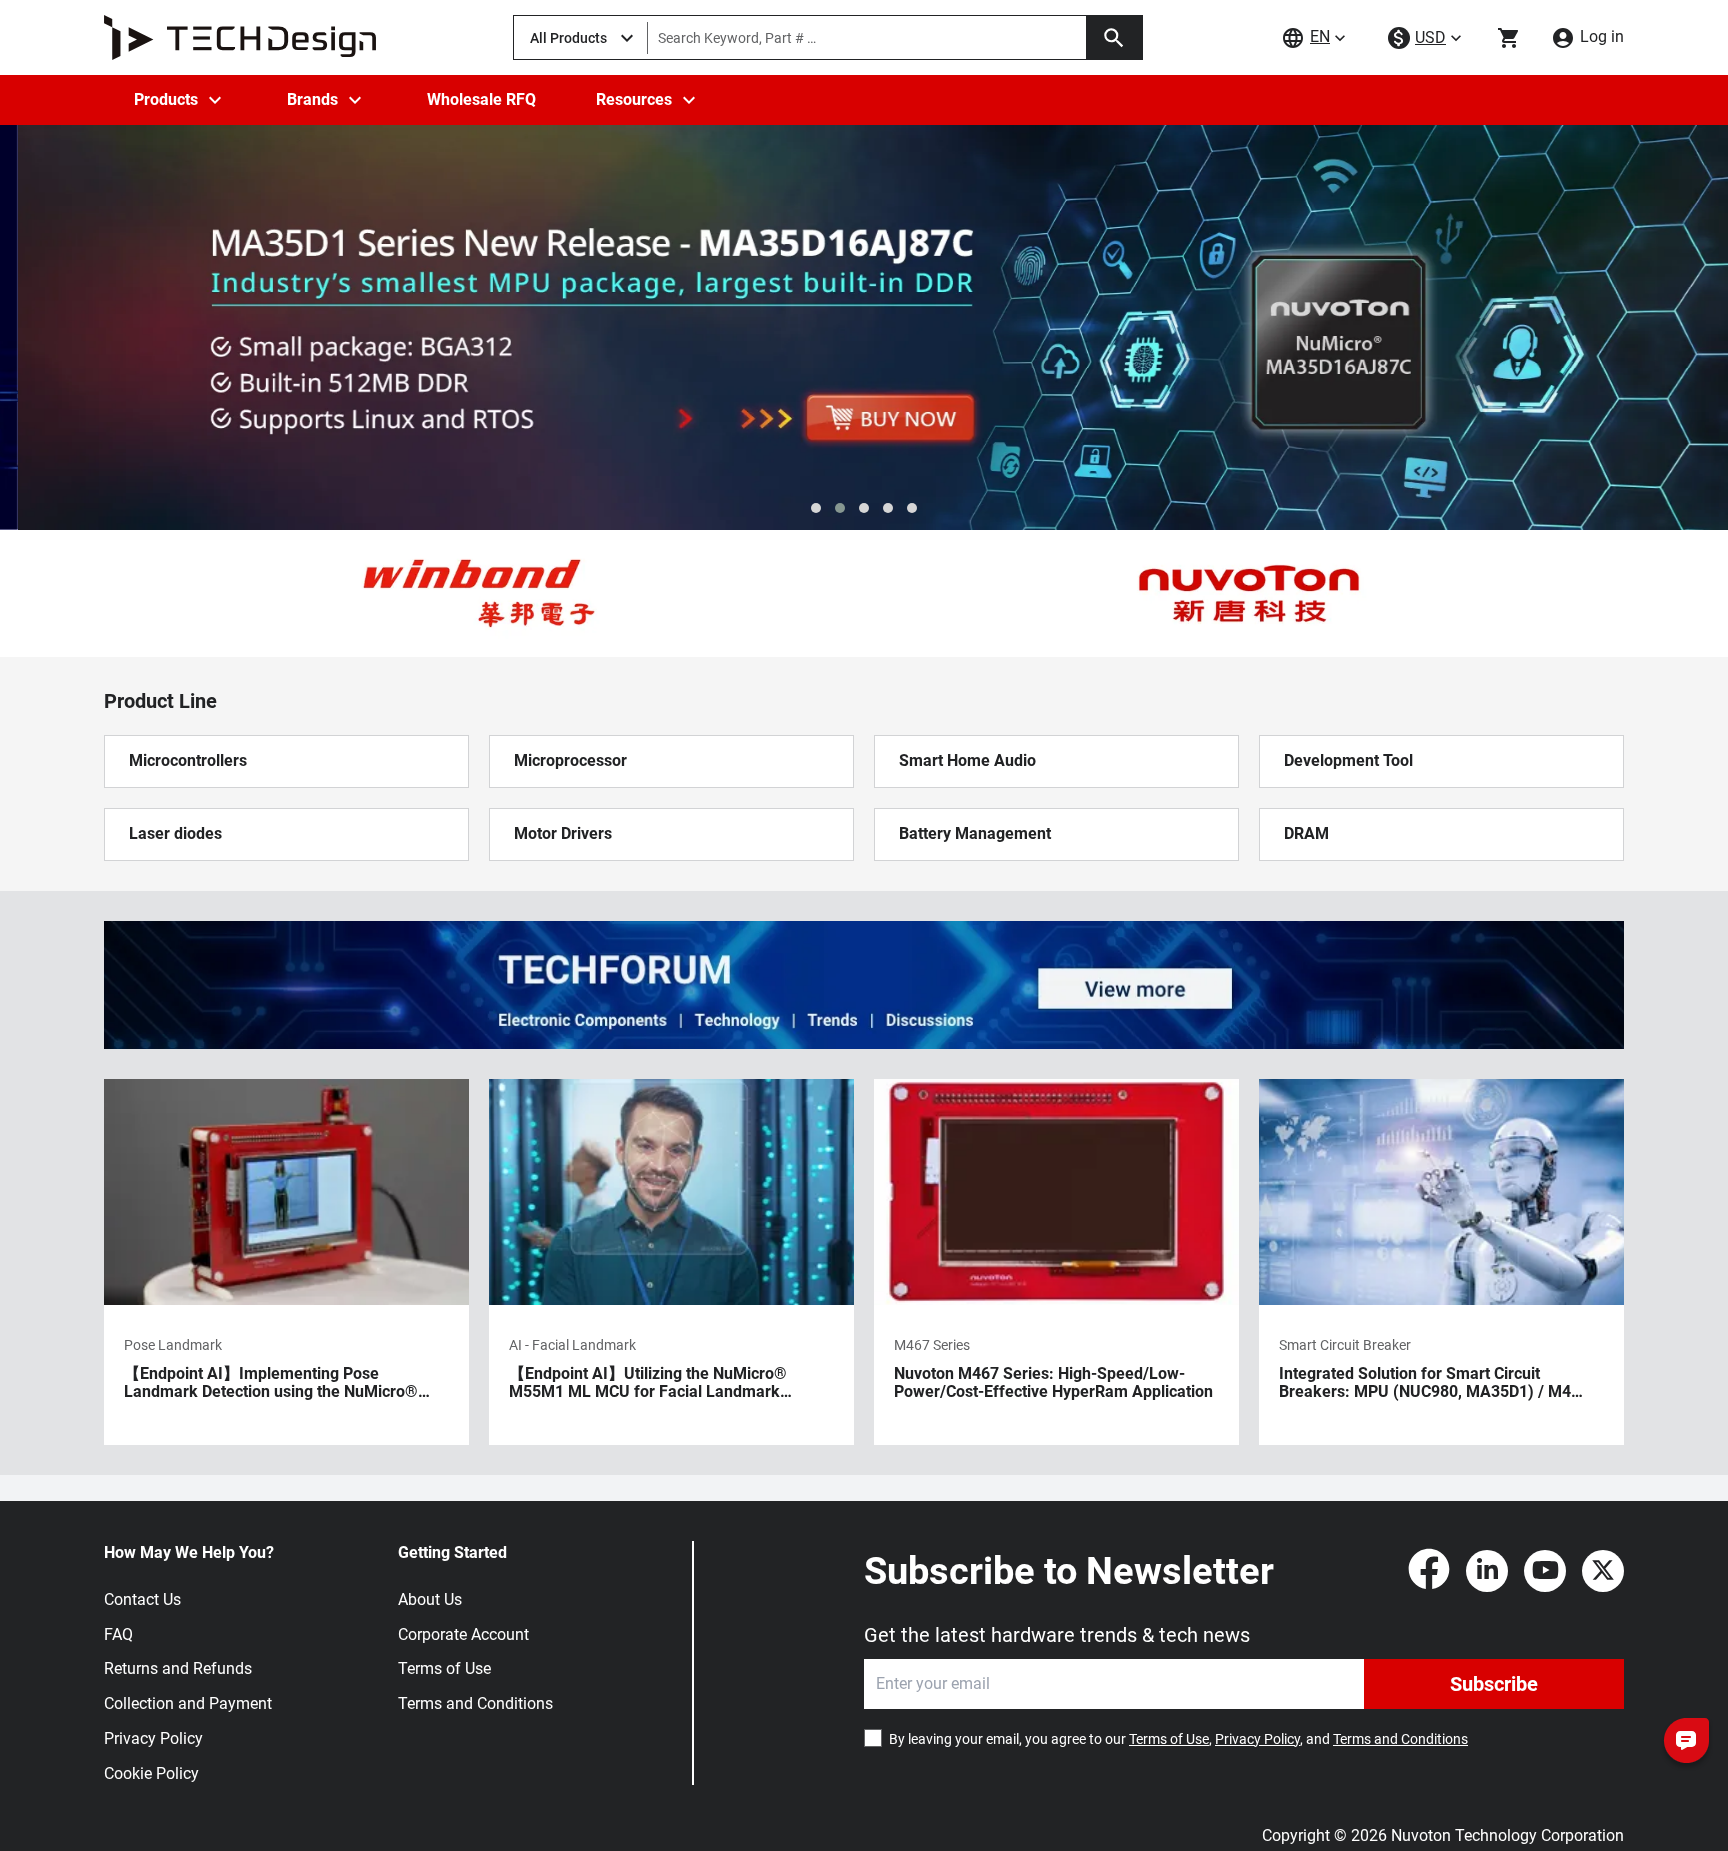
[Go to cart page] (1509, 38)
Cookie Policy (151, 1773)
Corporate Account (463, 1634)
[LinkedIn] (1487, 1571)
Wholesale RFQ (481, 99)
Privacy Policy (153, 1738)
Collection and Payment (188, 1703)
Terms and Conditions (475, 1703)
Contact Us (142, 1599)
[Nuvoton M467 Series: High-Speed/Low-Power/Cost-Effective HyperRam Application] (1056, 1262)
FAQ (118, 1634)
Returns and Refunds (178, 1668)
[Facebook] (1429, 1571)
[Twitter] (1603, 1571)
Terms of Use (444, 1668)
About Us (430, 1599)
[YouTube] (1545, 1571)
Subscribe (1494, 1684)
